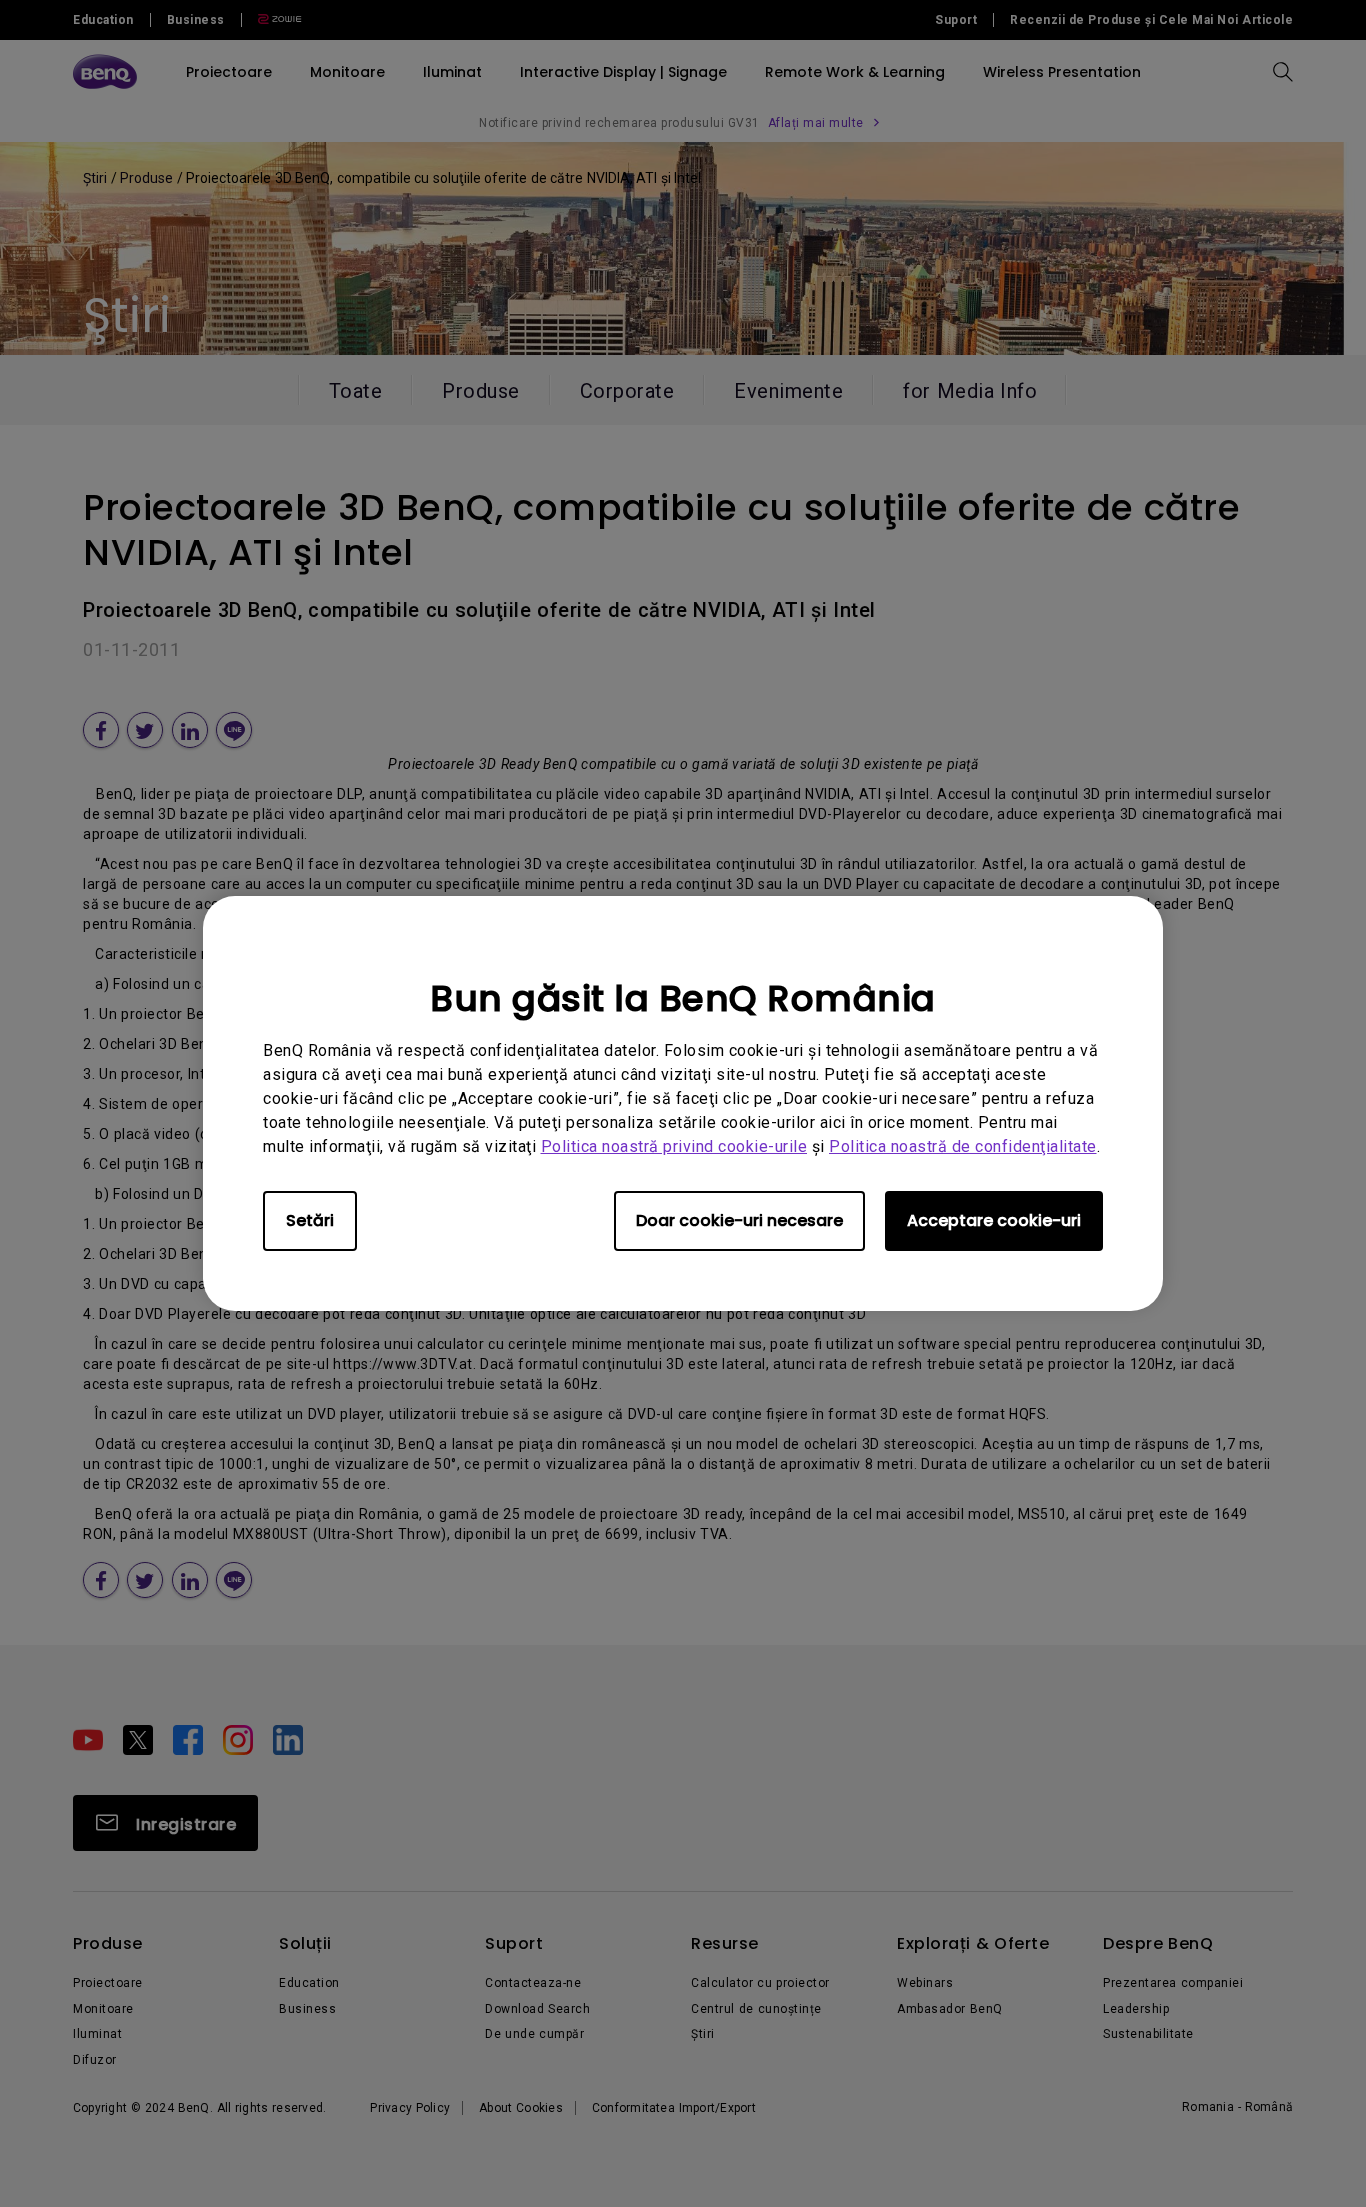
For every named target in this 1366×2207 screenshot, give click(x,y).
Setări (310, 1220)
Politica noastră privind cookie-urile (674, 1146)
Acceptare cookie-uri (994, 1220)
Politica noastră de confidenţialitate (963, 1146)
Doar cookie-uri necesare (739, 1220)
